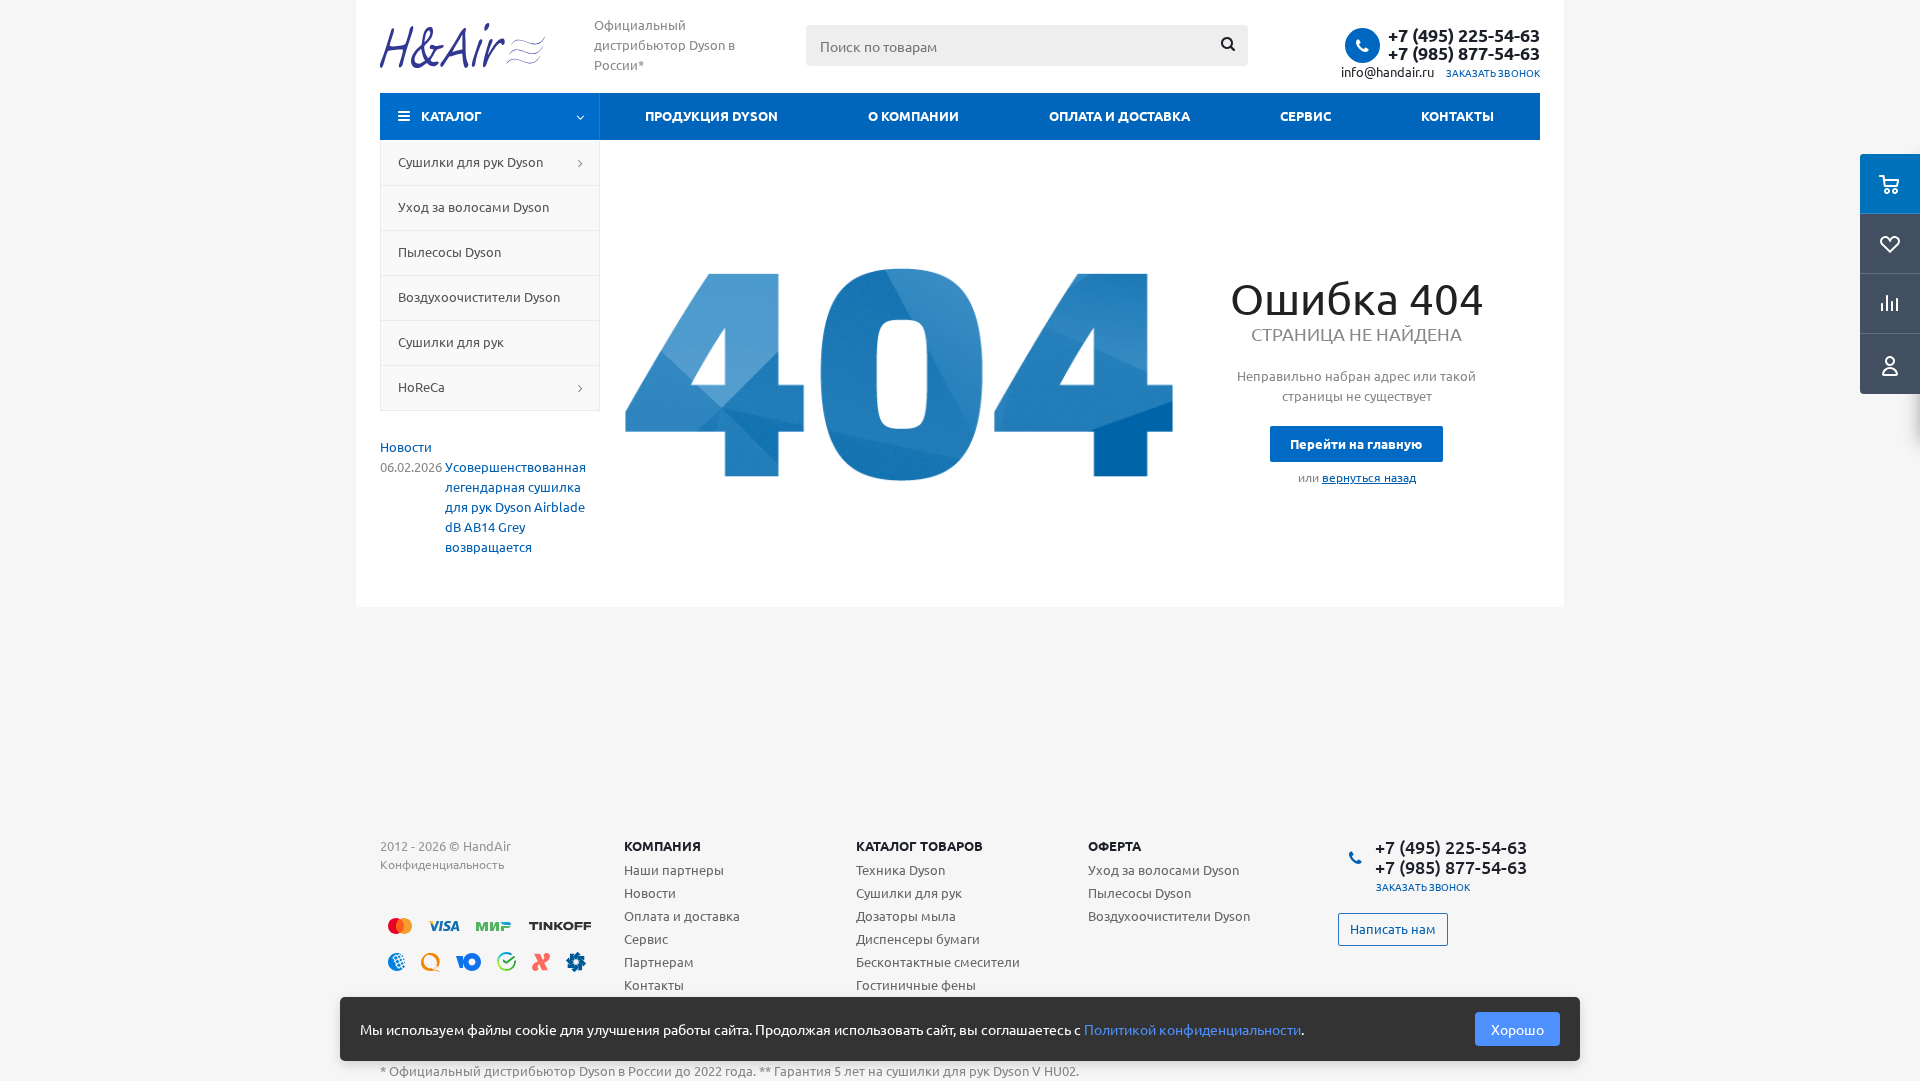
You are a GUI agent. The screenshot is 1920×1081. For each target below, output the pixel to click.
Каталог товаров (919, 845)
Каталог (451, 115)
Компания (662, 845)
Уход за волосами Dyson (1163, 869)
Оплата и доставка (1119, 115)
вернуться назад (1369, 477)
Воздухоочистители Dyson (1169, 915)
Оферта (1114, 845)
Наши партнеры (674, 869)
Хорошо (1517, 1029)
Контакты (1457, 115)
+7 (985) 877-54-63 (1464, 53)
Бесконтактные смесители (938, 961)
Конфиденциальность (442, 864)
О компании (913, 115)
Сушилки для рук (909, 892)
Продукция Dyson (711, 115)
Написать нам (1393, 928)
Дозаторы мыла (906, 915)
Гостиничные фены (916, 984)
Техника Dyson (900, 869)
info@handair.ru (1387, 71)
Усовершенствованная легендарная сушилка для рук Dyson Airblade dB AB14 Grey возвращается (515, 506)
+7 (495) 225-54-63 (1464, 35)
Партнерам (659, 961)
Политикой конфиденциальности (1192, 1029)
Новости (406, 446)
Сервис (1305, 115)
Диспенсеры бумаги (918, 938)
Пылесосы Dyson (1139, 892)
